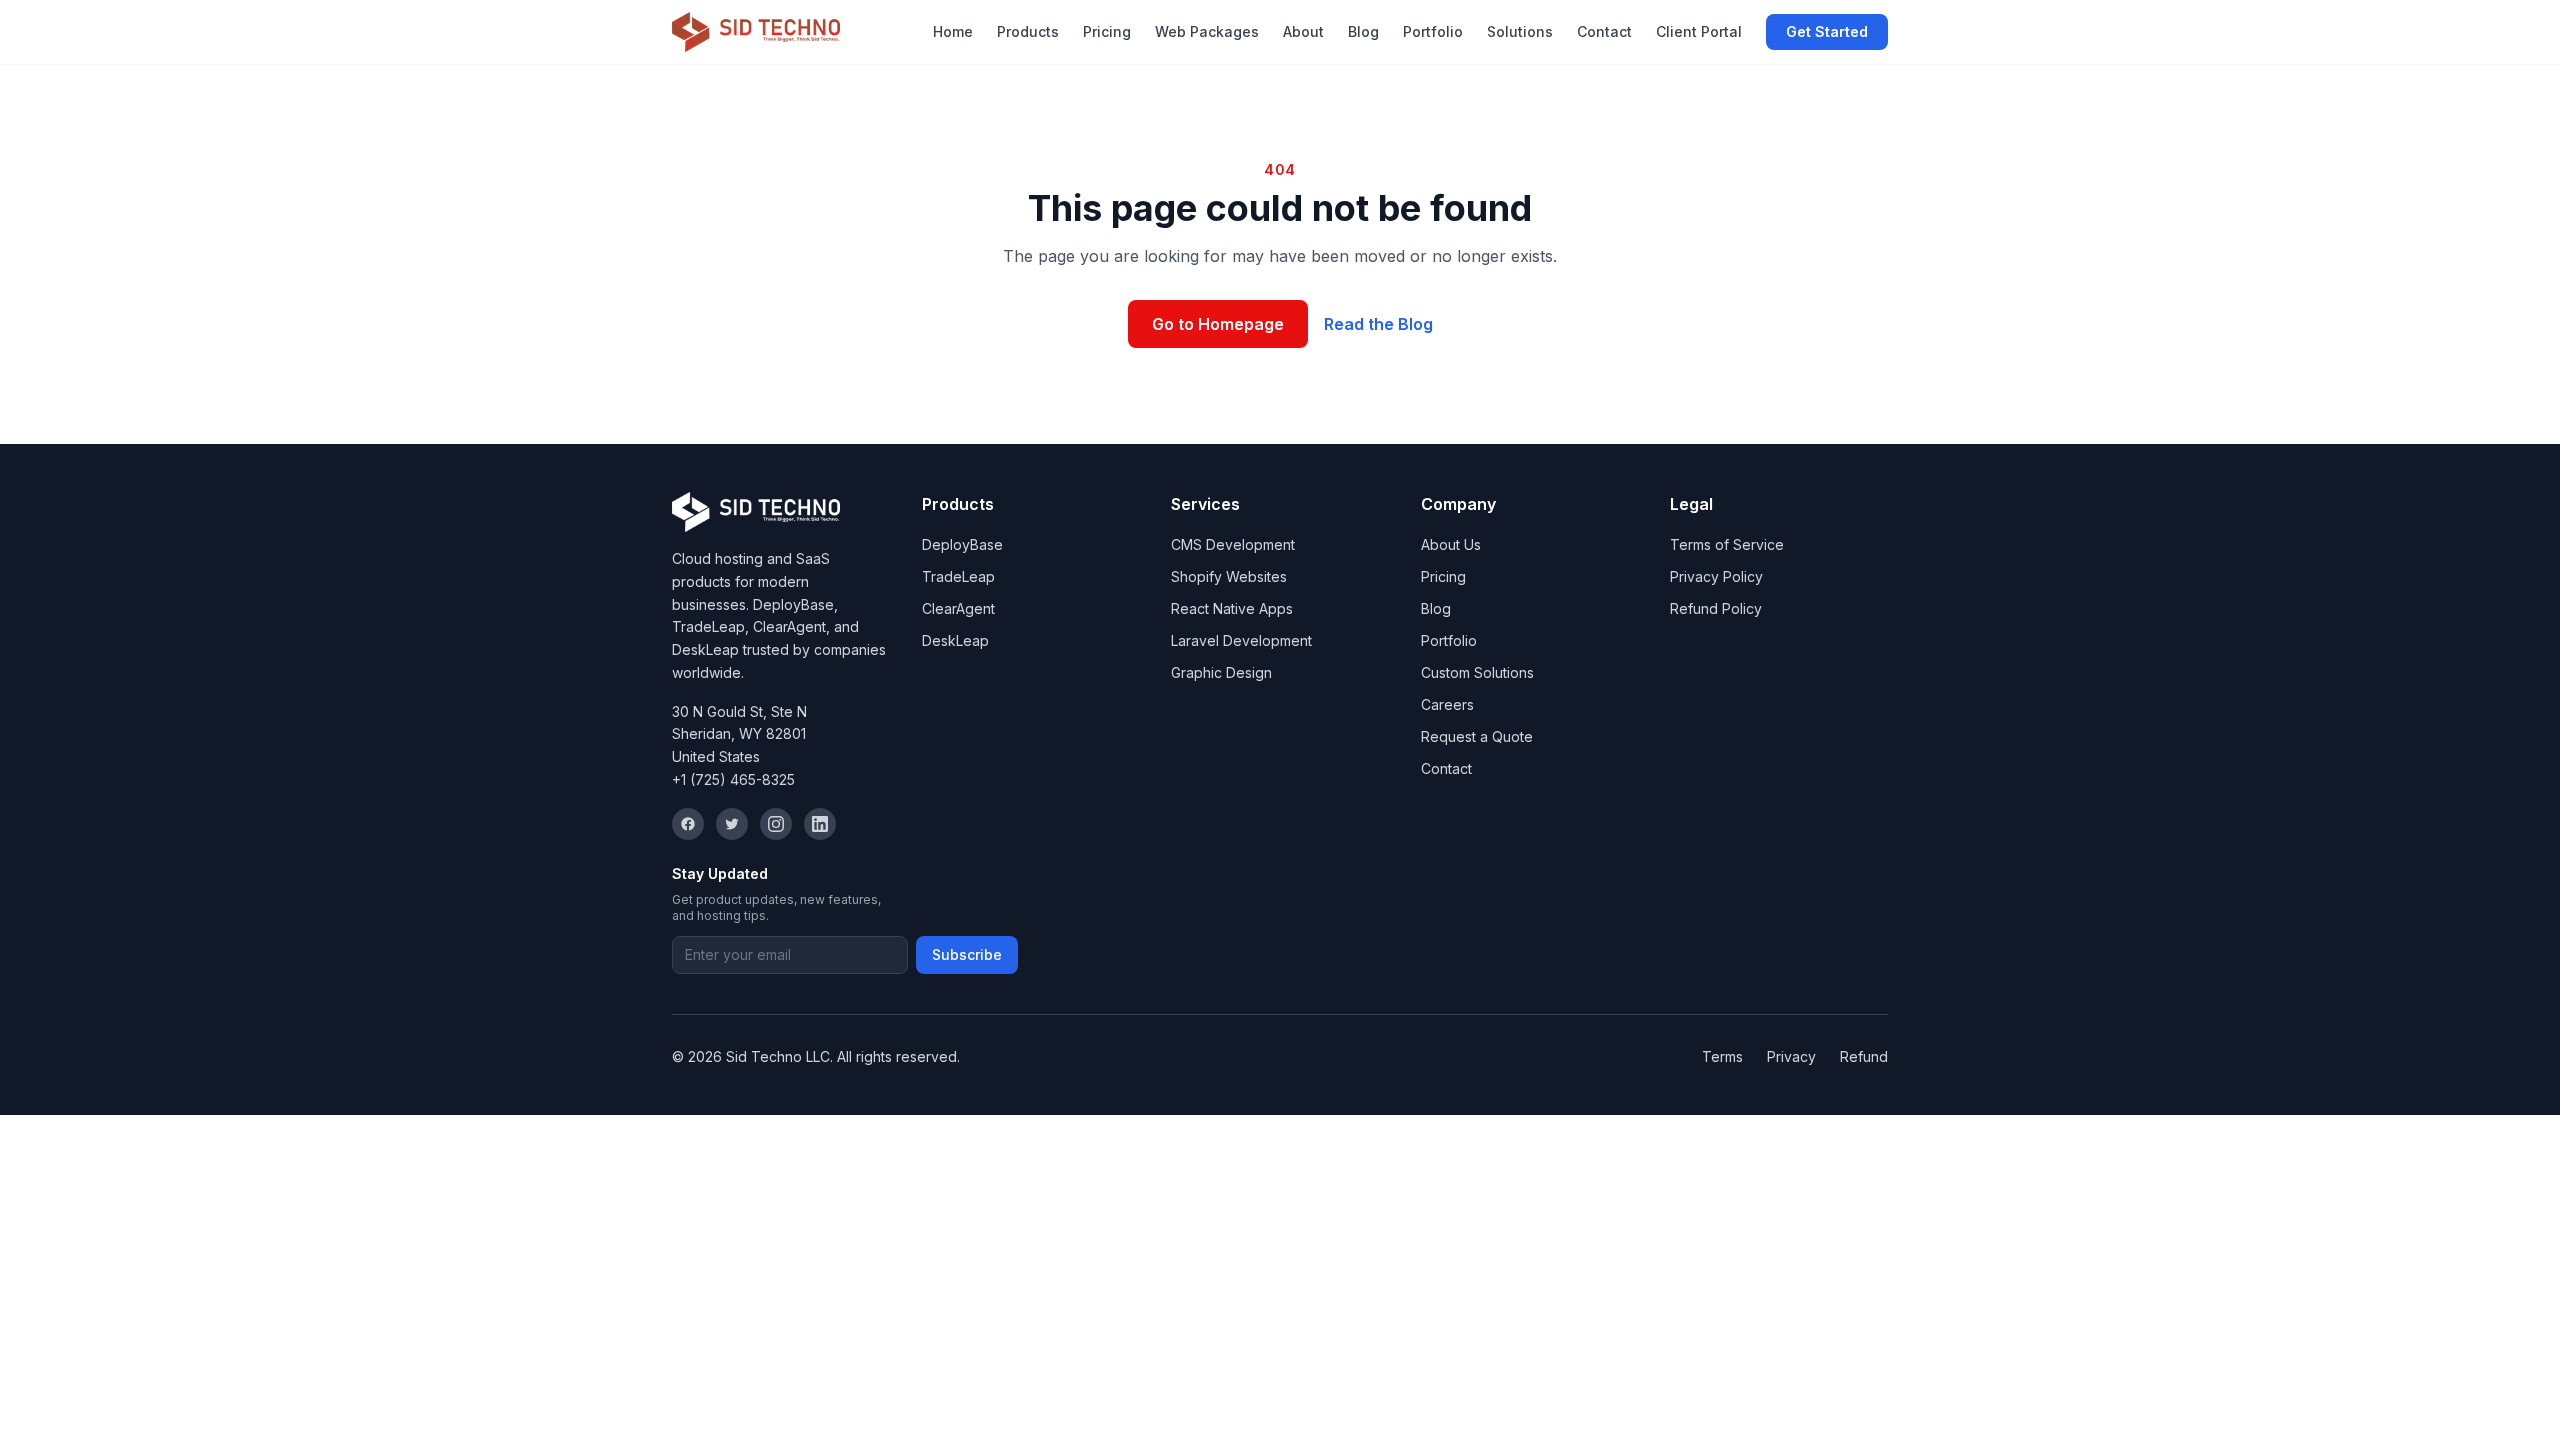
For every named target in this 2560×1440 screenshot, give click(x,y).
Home (953, 31)
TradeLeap (958, 576)
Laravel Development (1241, 640)
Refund (1864, 1056)
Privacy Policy (1716, 576)
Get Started (1827, 31)
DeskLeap (955, 640)
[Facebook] (688, 824)
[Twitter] (732, 824)
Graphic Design (1221, 672)
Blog (1363, 31)
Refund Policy (1716, 608)
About (1303, 31)
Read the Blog (1378, 324)
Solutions (1520, 31)
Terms (1722, 1056)
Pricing (1107, 31)
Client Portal (1699, 31)
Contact (1604, 31)
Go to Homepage (1218, 324)
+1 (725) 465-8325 (733, 779)
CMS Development (1233, 544)
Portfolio (1433, 31)
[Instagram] (776, 824)
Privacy (1791, 1056)
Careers (1447, 704)
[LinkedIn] (820, 824)
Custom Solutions (1477, 672)
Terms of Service (1727, 544)
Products (1028, 31)
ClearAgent (958, 608)
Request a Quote (1477, 736)
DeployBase (962, 544)
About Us (1451, 544)
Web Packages (1207, 31)
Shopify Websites (1229, 576)
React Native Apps (1232, 608)
